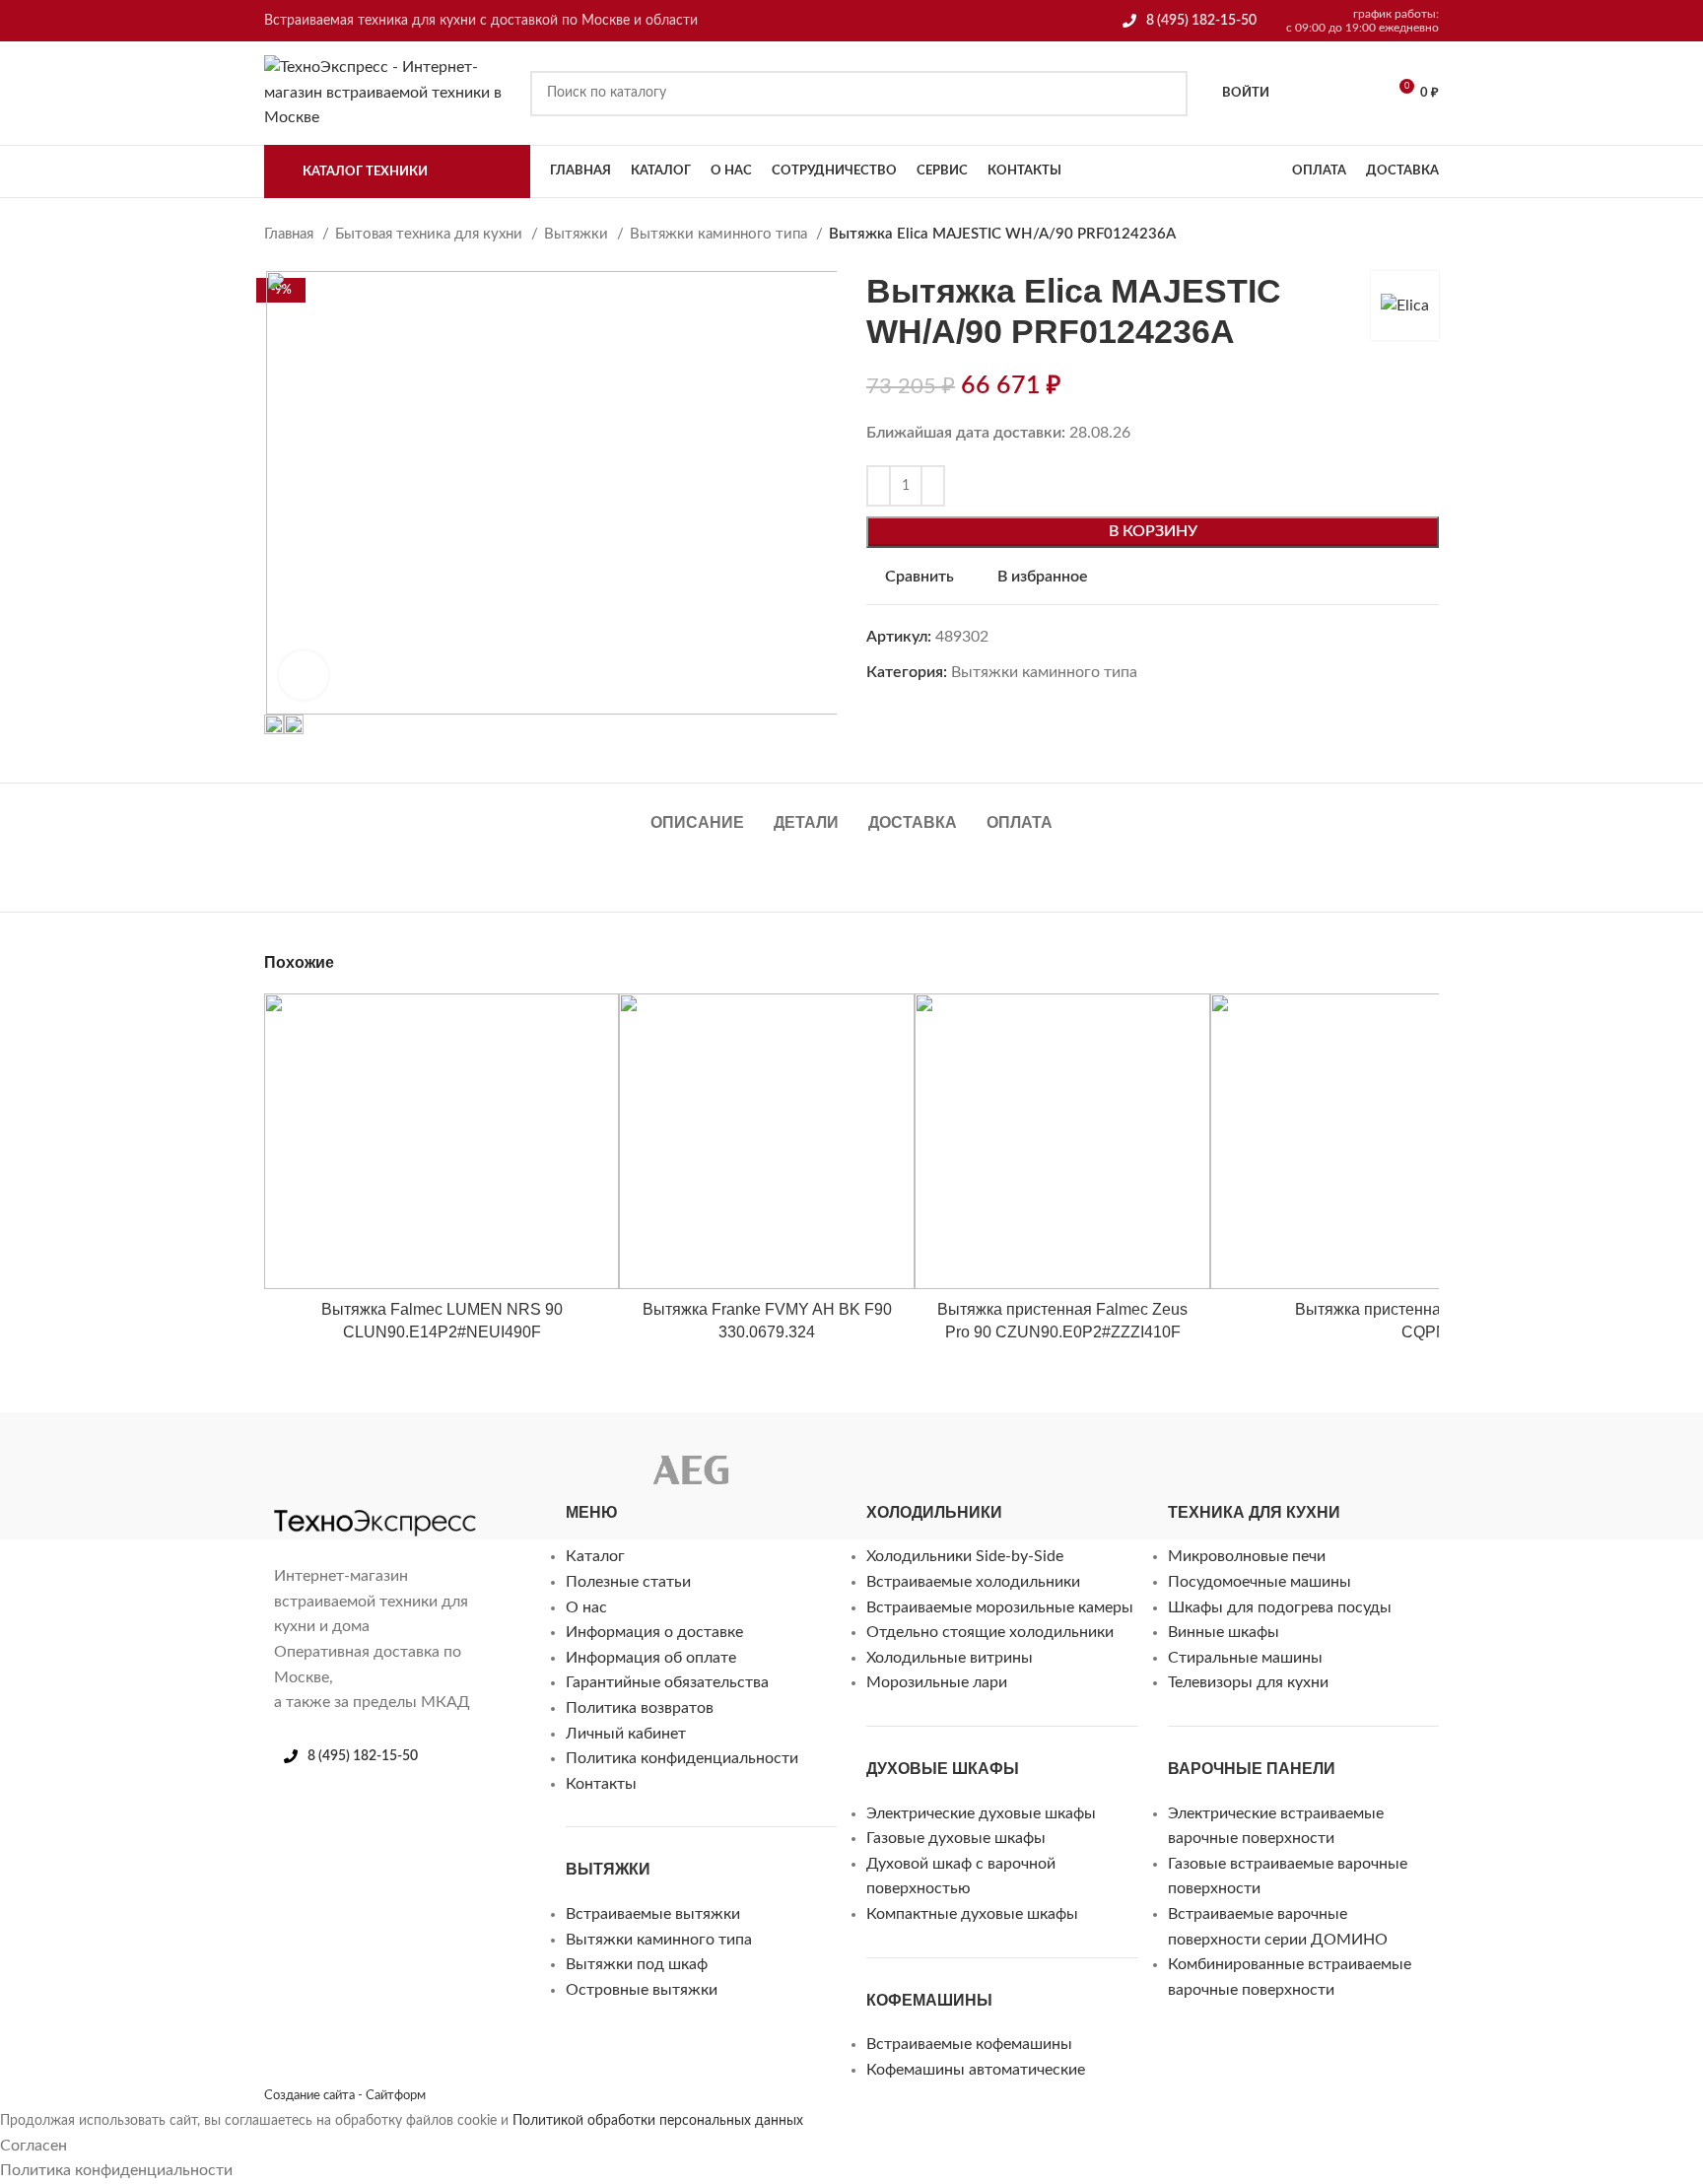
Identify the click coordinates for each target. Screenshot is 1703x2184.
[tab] (697, 813)
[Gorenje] (481, 1455)
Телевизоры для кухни (1248, 1682)
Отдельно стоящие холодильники (990, 1632)
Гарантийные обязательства (667, 1682)
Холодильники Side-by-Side (965, 1556)
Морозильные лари (937, 1682)
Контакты (601, 1784)
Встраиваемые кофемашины (969, 2044)
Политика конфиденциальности (682, 1758)
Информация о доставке (654, 1632)
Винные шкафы (1224, 1632)
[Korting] (363, 1455)
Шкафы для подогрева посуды (1280, 1607)
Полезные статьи (628, 1582)
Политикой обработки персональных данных (658, 2121)
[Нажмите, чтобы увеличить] (304, 675)
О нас (586, 1607)
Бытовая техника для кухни (431, 234)
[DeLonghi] (520, 1455)
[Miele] (284, 1455)
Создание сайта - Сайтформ (345, 2095)
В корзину (1153, 531)
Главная (291, 234)
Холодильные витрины (950, 1658)
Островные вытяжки (642, 1990)
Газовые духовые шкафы (956, 1838)
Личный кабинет (626, 1734)
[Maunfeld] (323, 1455)
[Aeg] (692, 1476)
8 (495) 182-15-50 (1201, 21)
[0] (1304, 94)
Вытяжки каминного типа (720, 234)
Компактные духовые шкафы (972, 1914)
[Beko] (599, 1455)
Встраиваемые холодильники (973, 1582)
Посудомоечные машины (1260, 1582)
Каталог (595, 1556)
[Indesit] (402, 1455)
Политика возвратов (640, 1708)
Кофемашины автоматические (976, 2070)
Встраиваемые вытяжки (653, 1914)
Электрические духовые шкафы (981, 1813)
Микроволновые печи (1247, 1556)
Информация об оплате (651, 1658)
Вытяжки (578, 234)
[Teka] (784, 1455)
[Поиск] (1165, 94)
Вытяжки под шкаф (637, 1964)
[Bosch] (560, 1455)
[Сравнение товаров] (1355, 94)
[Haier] (442, 1455)
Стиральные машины (1245, 1658)
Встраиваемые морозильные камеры (1000, 1607)
